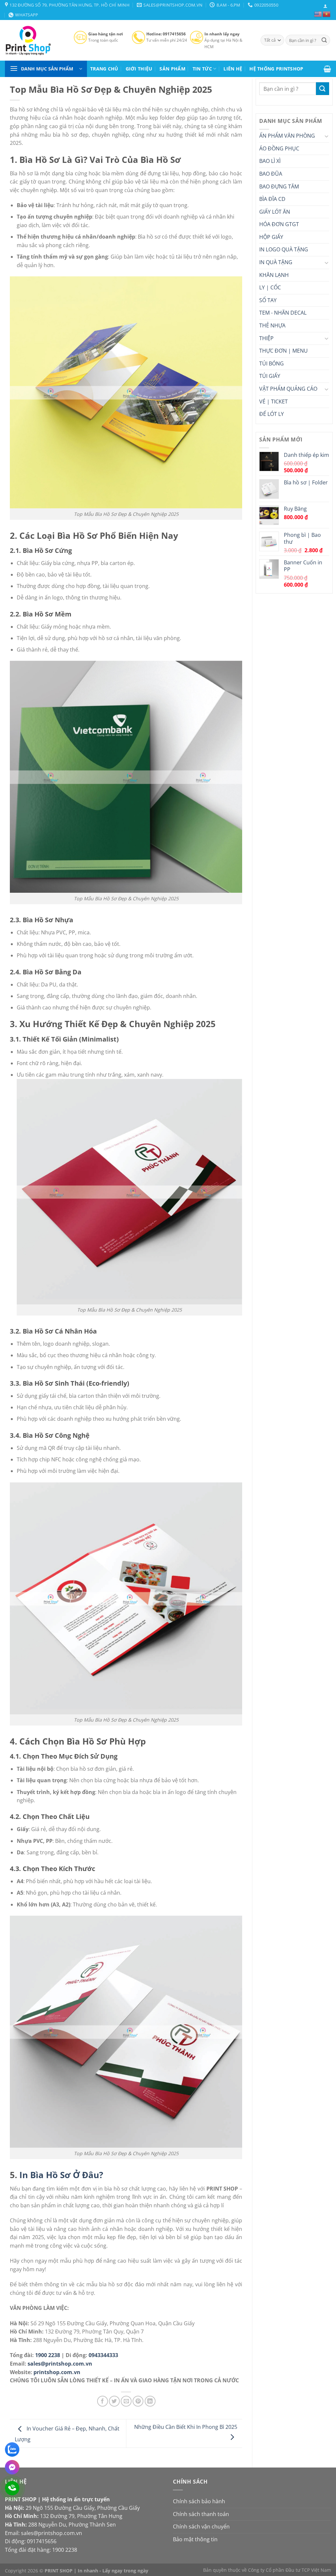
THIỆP (266, 338)
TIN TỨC (202, 69)
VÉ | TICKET (273, 401)
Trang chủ (104, 69)
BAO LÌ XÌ (270, 161)
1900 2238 (48, 2355)
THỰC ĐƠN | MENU (283, 351)
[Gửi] (324, 40)
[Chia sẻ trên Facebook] (103, 2401)
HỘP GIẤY (271, 237)
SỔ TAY (268, 300)
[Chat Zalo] (12, 2449)
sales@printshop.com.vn (60, 2364)
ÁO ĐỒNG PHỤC (279, 148)
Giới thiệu (139, 69)
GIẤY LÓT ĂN (275, 212)
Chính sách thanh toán (201, 2514)
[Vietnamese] (327, 14)
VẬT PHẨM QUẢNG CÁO (288, 389)
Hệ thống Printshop (276, 69)
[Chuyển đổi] (326, 136)
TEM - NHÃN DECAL (283, 313)
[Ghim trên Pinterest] (138, 2401)
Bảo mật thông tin (195, 2539)
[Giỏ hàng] (327, 69)
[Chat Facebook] (12, 2467)
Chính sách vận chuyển (201, 2527)
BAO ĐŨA (271, 174)
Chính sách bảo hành (199, 2501)
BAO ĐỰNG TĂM (279, 186)
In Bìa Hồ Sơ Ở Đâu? (61, 2175)
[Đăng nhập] (325, 6)
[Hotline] (12, 2488)
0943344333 (103, 2355)
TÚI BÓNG (272, 363)
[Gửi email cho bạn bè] (126, 2401)
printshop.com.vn (57, 2372)
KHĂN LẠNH (274, 275)
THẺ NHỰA (272, 325)
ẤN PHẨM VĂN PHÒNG (287, 136)
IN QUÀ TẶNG (276, 262)
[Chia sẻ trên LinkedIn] (150, 2401)
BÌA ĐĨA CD (272, 199)
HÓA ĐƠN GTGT (279, 224)
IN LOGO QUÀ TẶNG (284, 249)
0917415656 (42, 2541)
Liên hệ (233, 69)
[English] (318, 14)
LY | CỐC (270, 287)
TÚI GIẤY (270, 376)
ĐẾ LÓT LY (272, 414)
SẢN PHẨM (172, 69)
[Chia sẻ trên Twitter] (114, 2401)
